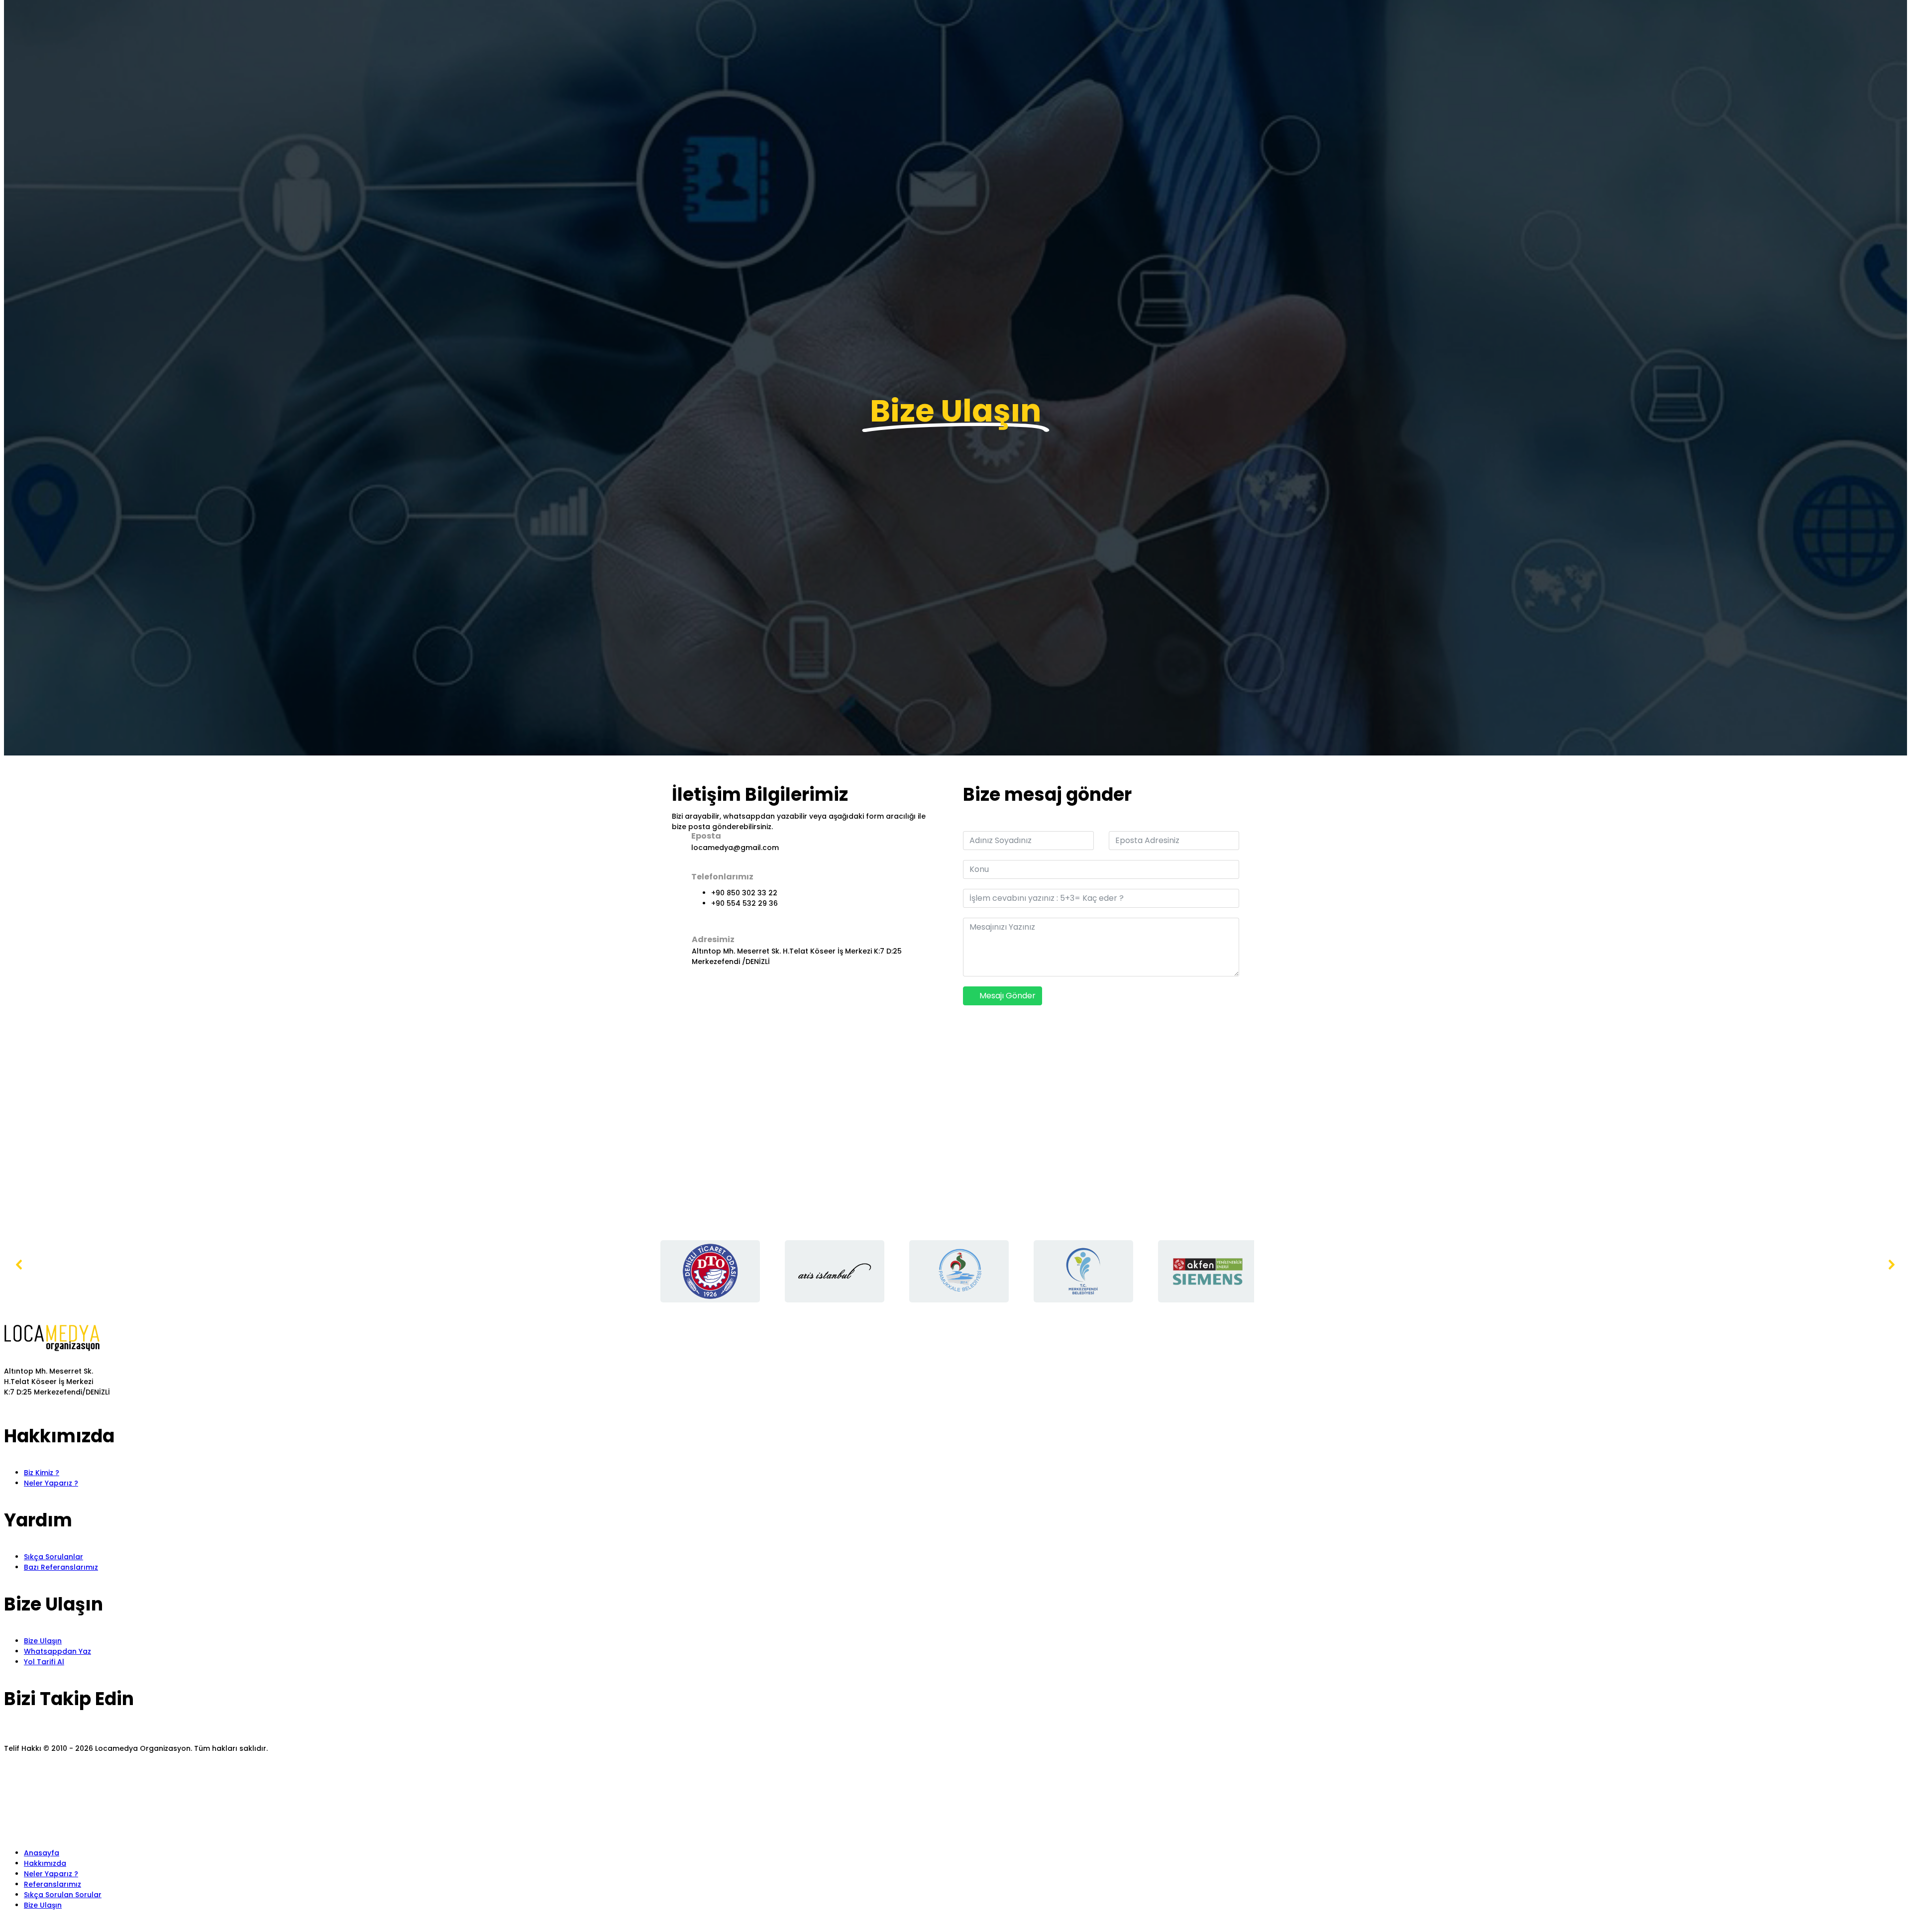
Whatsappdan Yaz (57, 1651)
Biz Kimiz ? (42, 1473)
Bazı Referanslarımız (61, 1567)
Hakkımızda (45, 1863)
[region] (955, 1272)
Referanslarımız (53, 1884)
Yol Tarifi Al (44, 1662)
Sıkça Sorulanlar (53, 1557)
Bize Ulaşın (43, 1641)
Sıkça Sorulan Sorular (63, 1895)
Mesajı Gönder (1007, 996)
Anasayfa (42, 1853)
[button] (955, 361)
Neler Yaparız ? (51, 1483)
